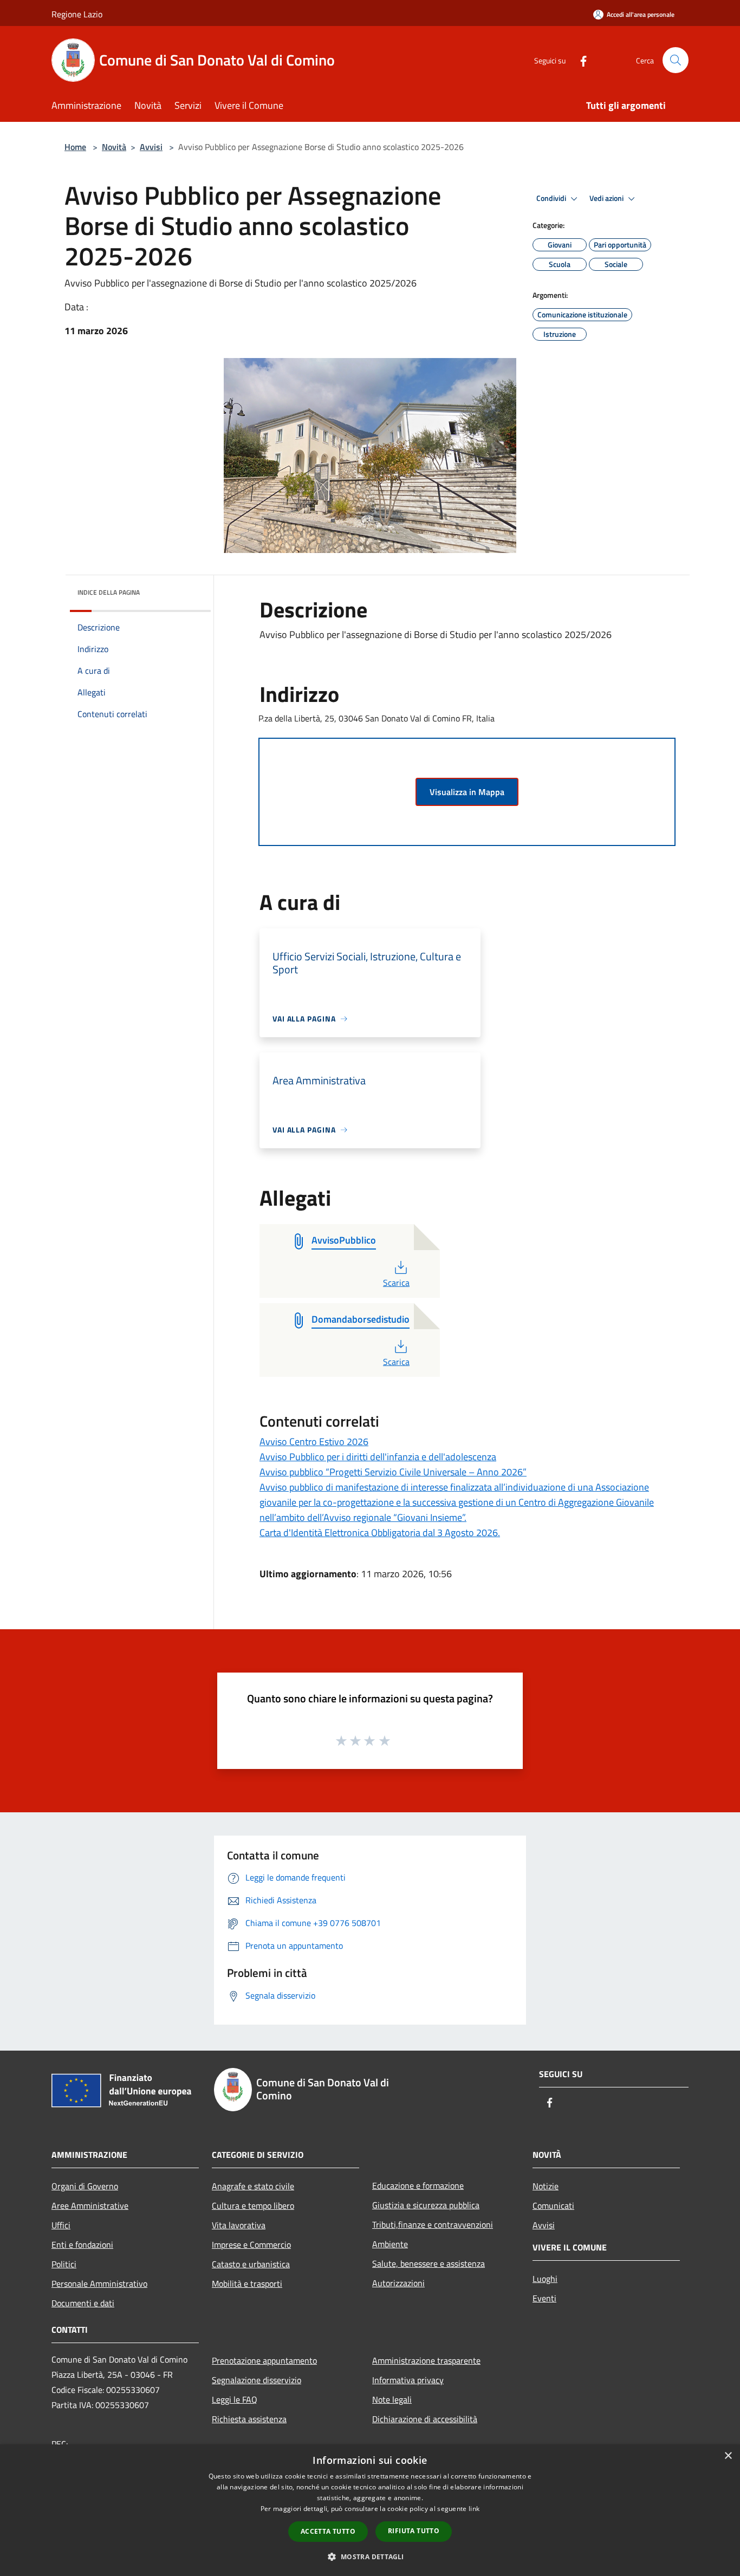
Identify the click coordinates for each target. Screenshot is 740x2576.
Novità (114, 147)
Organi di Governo (85, 2186)
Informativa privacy (408, 2380)
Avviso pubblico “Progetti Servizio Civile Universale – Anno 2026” (393, 1472)
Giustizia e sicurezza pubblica (426, 2205)
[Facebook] (579, 60)
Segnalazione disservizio (257, 2380)
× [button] (728, 2456)
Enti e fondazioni (82, 2245)
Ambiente (390, 2244)
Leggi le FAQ (235, 2399)
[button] (370, 2557)
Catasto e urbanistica (251, 2264)
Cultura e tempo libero (253, 2206)
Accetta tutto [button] (328, 2531)
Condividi (552, 198)
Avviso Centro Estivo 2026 (314, 1442)
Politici (64, 2264)
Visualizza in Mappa (467, 792)
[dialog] (370, 2510)
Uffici (61, 2225)
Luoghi (545, 2279)
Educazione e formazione (418, 2185)
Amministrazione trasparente (426, 2360)
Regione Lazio (77, 14)
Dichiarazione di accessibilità (425, 2419)
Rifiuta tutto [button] (414, 2531)
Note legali (392, 2399)
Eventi (544, 2298)
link (474, 2509)
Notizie (546, 2186)
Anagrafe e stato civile (253, 2186)
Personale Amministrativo (99, 2284)
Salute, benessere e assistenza (429, 2263)
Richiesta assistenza (249, 2419)
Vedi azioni (607, 198)
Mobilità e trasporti (247, 2284)
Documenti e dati (83, 2303)
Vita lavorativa (239, 2225)
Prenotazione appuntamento (264, 2360)
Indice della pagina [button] (109, 592)
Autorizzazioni (398, 2283)
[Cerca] (676, 60)
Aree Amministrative (90, 2206)
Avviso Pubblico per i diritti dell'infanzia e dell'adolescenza (378, 1457)
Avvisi (151, 147)
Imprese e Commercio (251, 2245)
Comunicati (553, 2206)
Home (75, 147)
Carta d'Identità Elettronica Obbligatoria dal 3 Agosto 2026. (380, 1533)
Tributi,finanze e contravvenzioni (433, 2224)
